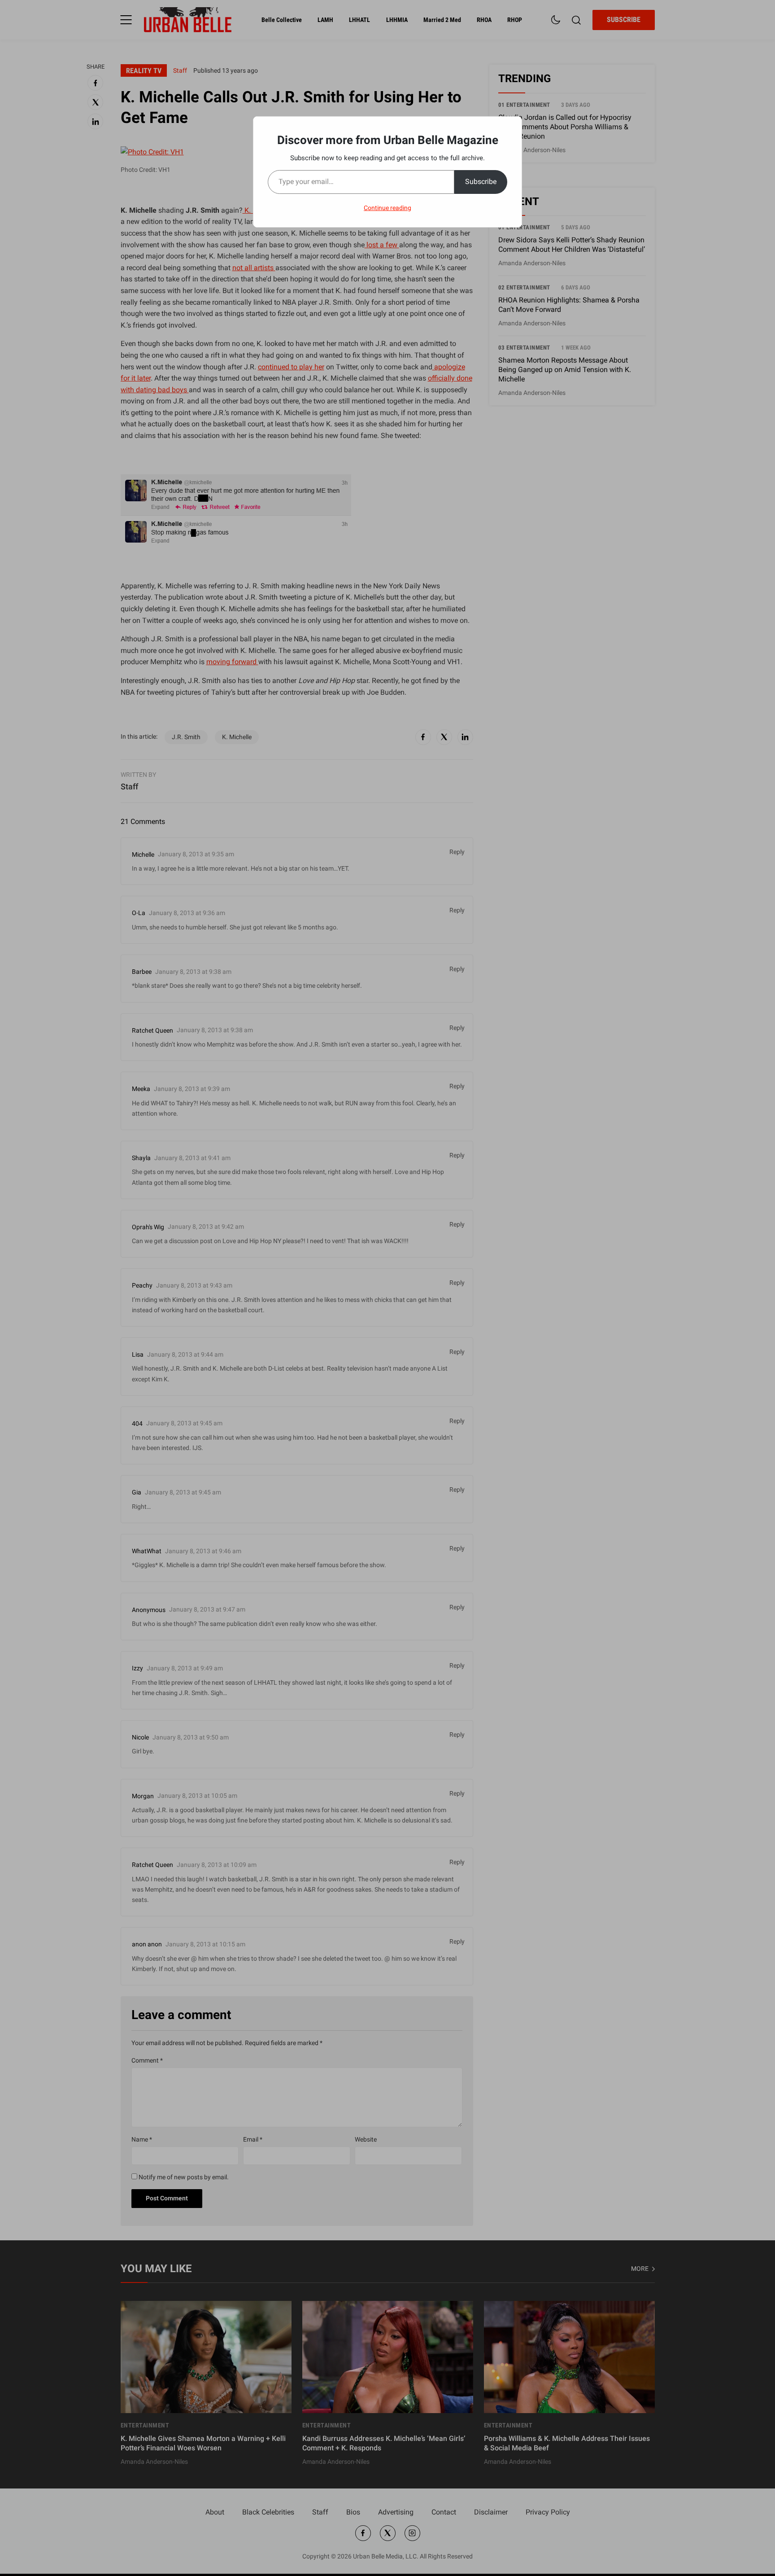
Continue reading (387, 208)
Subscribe (481, 182)
